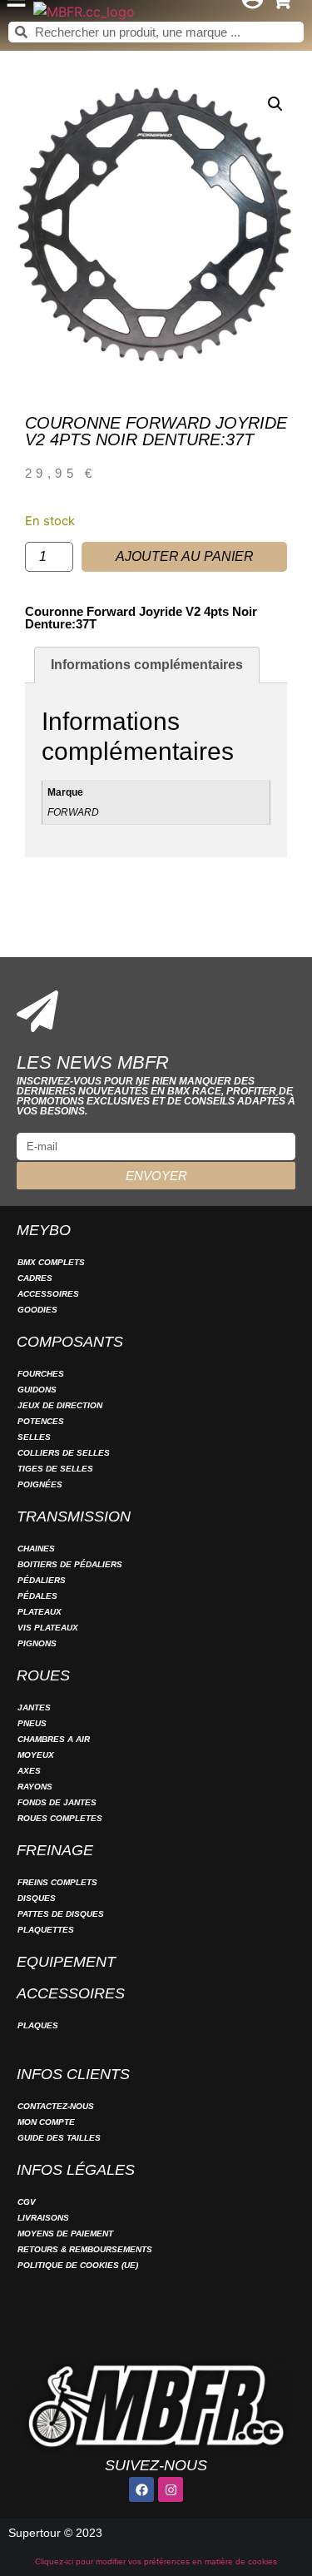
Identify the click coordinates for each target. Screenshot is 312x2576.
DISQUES (37, 1898)
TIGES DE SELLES (55, 1469)
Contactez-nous (56, 2106)
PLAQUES (38, 2025)
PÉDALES (37, 1596)
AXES (29, 1771)
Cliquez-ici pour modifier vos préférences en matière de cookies (156, 2561)
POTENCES (41, 1421)
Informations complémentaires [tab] (147, 665)
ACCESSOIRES (48, 1294)
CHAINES (36, 1549)
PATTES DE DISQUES (61, 1914)
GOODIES (37, 1310)
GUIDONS (37, 1390)
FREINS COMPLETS (57, 1882)
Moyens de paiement (65, 2234)
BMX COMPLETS (51, 1262)
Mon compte (46, 2122)
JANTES (34, 1707)
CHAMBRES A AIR (54, 1739)
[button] (275, 104)
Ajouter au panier (185, 556)
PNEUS (32, 1723)
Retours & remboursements (85, 2249)
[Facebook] (141, 2489)
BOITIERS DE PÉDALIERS (70, 1564)
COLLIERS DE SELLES (64, 1453)
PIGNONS (37, 1643)
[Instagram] (171, 2489)
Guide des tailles (59, 2138)
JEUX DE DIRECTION (60, 1405)
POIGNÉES (40, 1484)
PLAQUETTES (46, 1930)
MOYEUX (36, 1755)
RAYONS (35, 1787)
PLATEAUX (40, 1612)
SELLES (34, 1437)
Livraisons (43, 2218)
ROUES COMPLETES (60, 1818)
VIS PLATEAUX (48, 1628)
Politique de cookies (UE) (78, 2265)
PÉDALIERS (42, 1580)
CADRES (35, 1278)
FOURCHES (41, 1374)
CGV (27, 2202)
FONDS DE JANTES (57, 1802)
